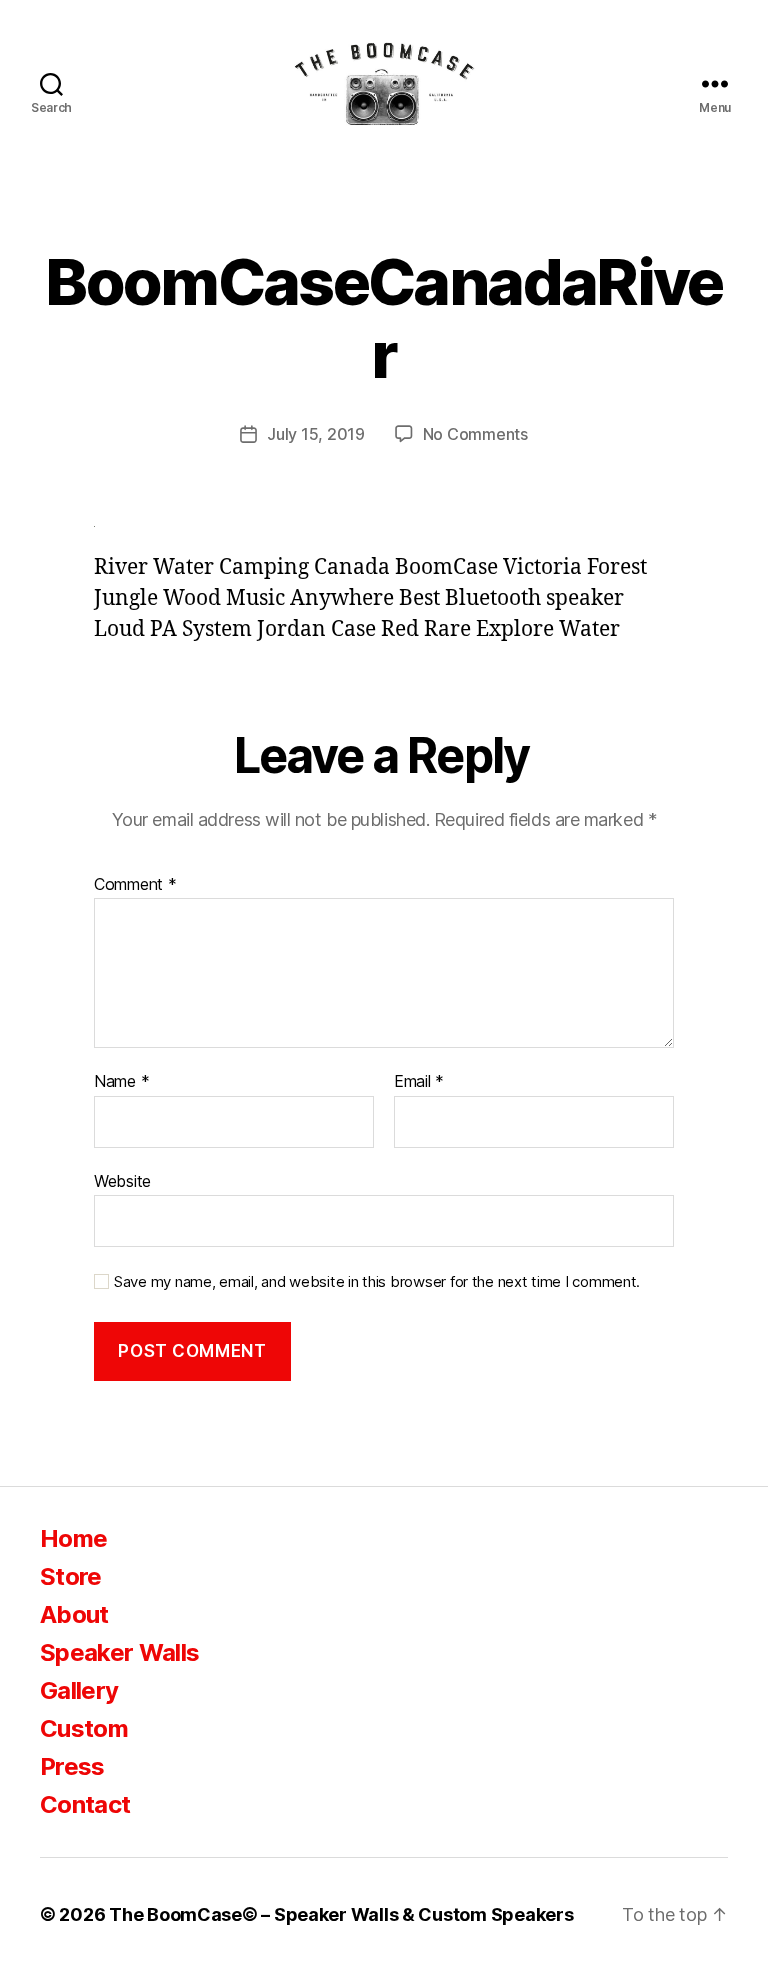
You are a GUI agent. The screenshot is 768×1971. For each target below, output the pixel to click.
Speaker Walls (119, 1652)
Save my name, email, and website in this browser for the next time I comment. (377, 1282)
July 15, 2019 (316, 434)
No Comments (475, 434)
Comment (135, 885)
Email (419, 1082)
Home (73, 1538)
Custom (84, 1728)
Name (121, 1082)
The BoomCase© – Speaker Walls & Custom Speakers (341, 1914)
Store (71, 1576)
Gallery (79, 1690)
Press (72, 1766)
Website (122, 1180)
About (74, 1614)
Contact (85, 1804)
